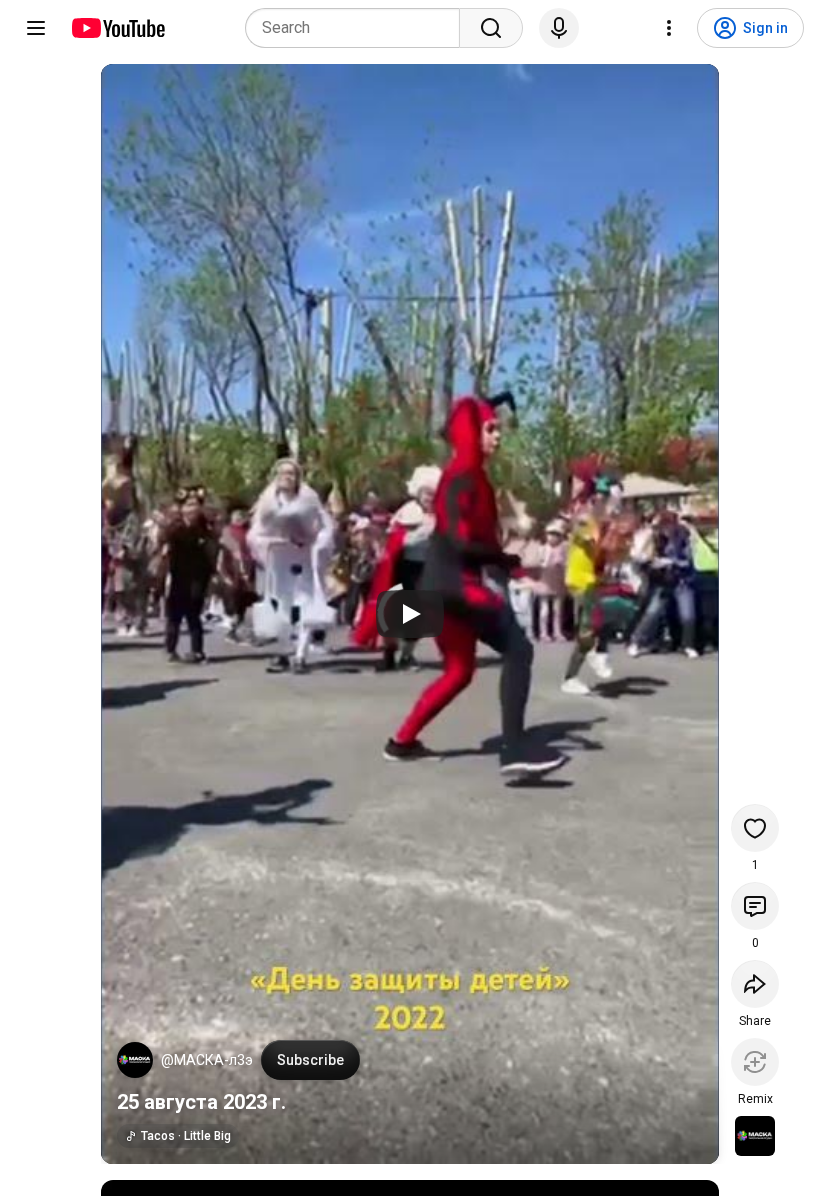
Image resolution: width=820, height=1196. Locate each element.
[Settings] (669, 28)
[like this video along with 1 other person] (755, 828)
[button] (135, 1060)
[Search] (491, 28)
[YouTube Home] (117, 28)
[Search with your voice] (559, 28)
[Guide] (36, 28)
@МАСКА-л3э (207, 1060)
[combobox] (358, 28)
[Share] (755, 984)
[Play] (410, 614)
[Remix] (755, 1062)
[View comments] (755, 906)
